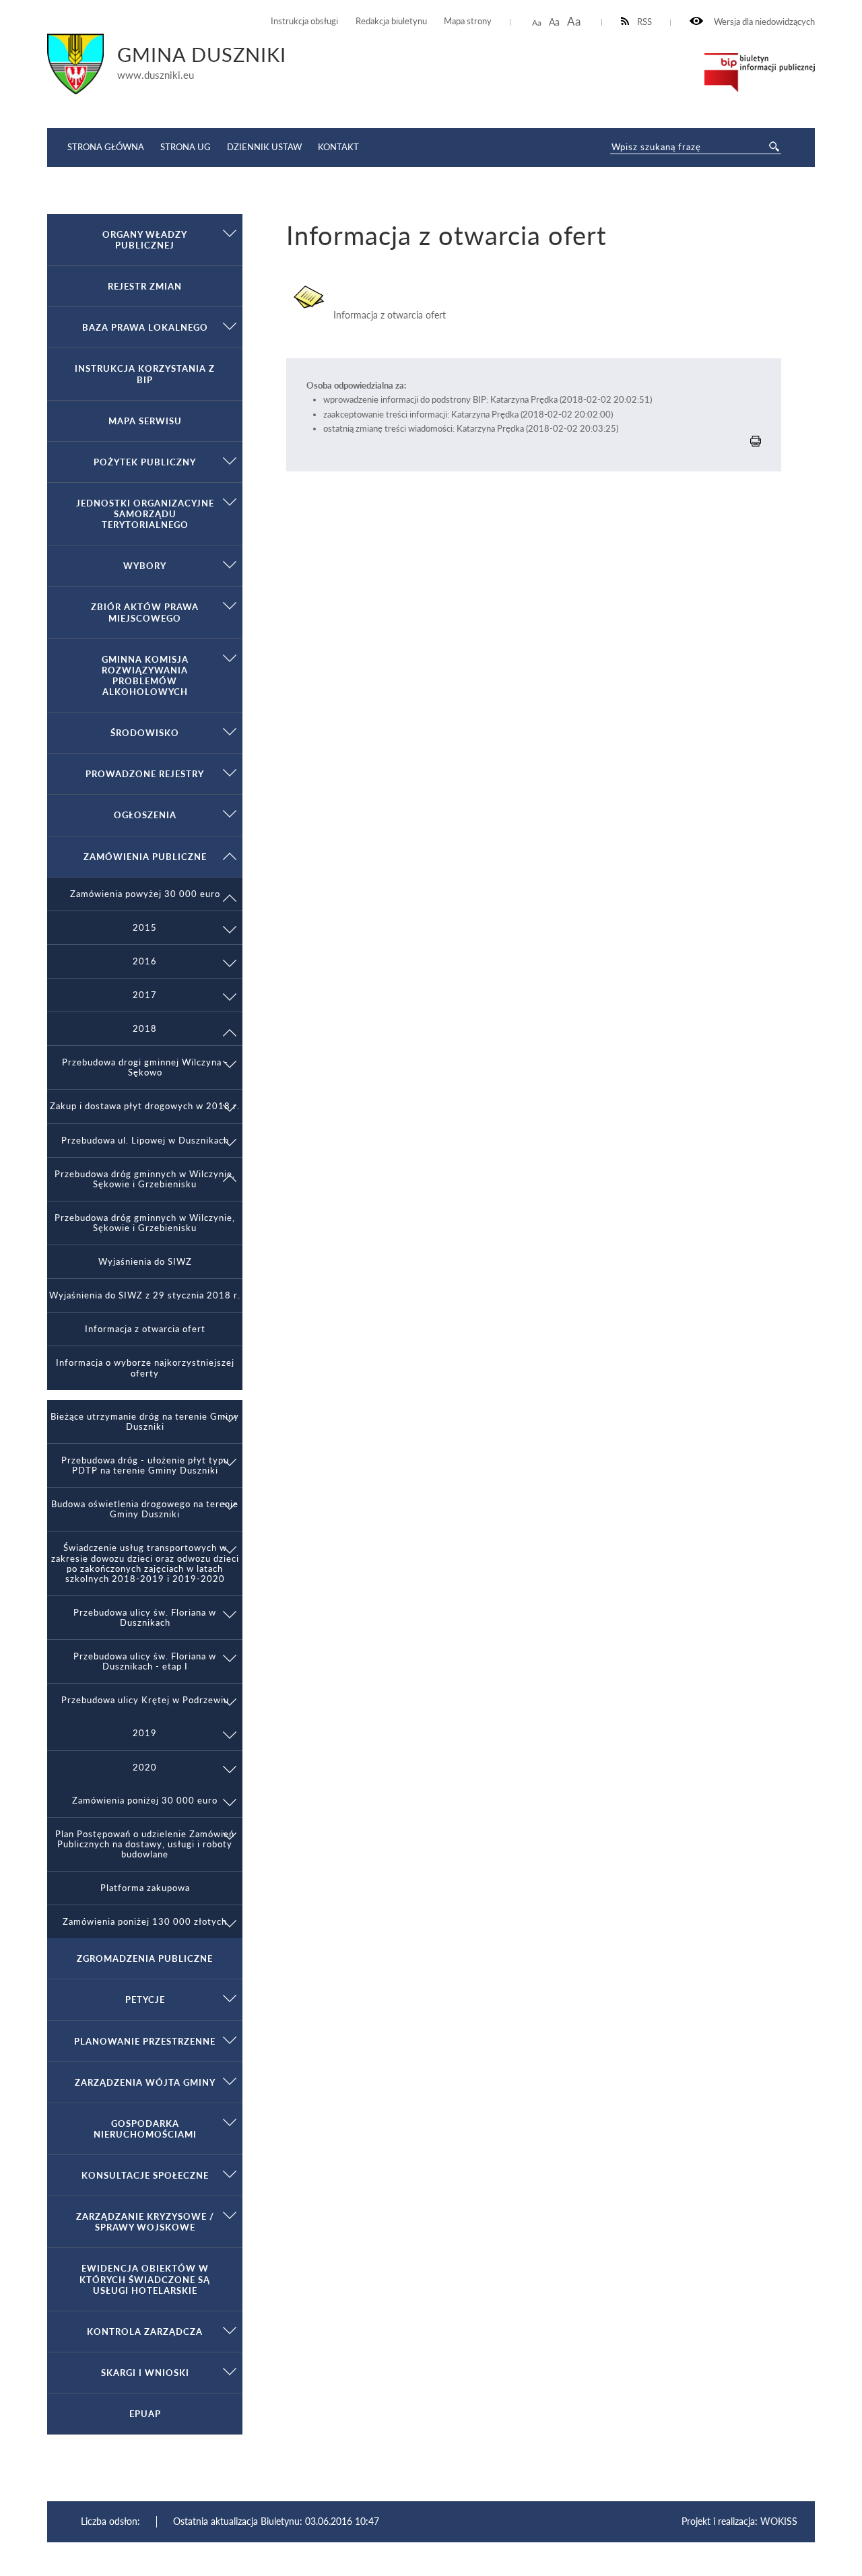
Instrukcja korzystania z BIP (145, 374)
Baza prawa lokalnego (145, 327)
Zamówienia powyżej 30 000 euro (145, 894)
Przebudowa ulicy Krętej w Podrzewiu (145, 1700)
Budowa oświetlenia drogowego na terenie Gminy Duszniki (145, 1509)
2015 (145, 928)
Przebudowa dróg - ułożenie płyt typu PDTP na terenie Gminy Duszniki (145, 1465)
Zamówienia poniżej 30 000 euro (145, 1801)
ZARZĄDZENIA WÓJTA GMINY (145, 2082)
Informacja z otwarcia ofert (145, 1329)
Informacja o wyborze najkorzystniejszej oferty (145, 1368)
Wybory (145, 566)
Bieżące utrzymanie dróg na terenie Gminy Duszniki (145, 1422)
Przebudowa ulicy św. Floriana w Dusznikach (145, 1618)
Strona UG (186, 147)
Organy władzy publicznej (145, 240)
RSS (644, 22)
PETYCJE (145, 2000)
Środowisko (145, 733)
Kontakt (338, 147)
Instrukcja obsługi (304, 21)
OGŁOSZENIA (145, 815)
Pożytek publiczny (145, 462)
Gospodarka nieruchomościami (145, 2129)
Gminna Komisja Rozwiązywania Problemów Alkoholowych (145, 675)
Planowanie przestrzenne (145, 2041)
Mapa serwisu (145, 421)
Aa (537, 23)
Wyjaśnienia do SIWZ (145, 1262)
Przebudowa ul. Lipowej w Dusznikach (145, 1141)
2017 (145, 995)
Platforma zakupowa (145, 1888)
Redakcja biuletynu (391, 21)
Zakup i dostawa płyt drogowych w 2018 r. (145, 1106)
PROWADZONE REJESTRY (145, 774)
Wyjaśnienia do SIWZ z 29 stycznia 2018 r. (145, 1295)
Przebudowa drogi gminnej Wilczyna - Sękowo (145, 1067)
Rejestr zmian (145, 286)
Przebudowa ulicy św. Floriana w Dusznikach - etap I (145, 1661)
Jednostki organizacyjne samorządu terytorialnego (145, 514)
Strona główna (106, 147)
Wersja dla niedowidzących (763, 22)
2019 (145, 1733)
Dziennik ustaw (264, 147)
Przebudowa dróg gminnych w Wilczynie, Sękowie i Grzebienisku (145, 1179)
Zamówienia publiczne (145, 857)
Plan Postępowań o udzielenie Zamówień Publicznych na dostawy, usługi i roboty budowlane (145, 1844)
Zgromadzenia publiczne (145, 1958)
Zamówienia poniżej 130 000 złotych (145, 1922)
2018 (145, 1029)
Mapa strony (468, 21)
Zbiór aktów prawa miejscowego (145, 612)
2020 (145, 1768)
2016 (145, 961)
